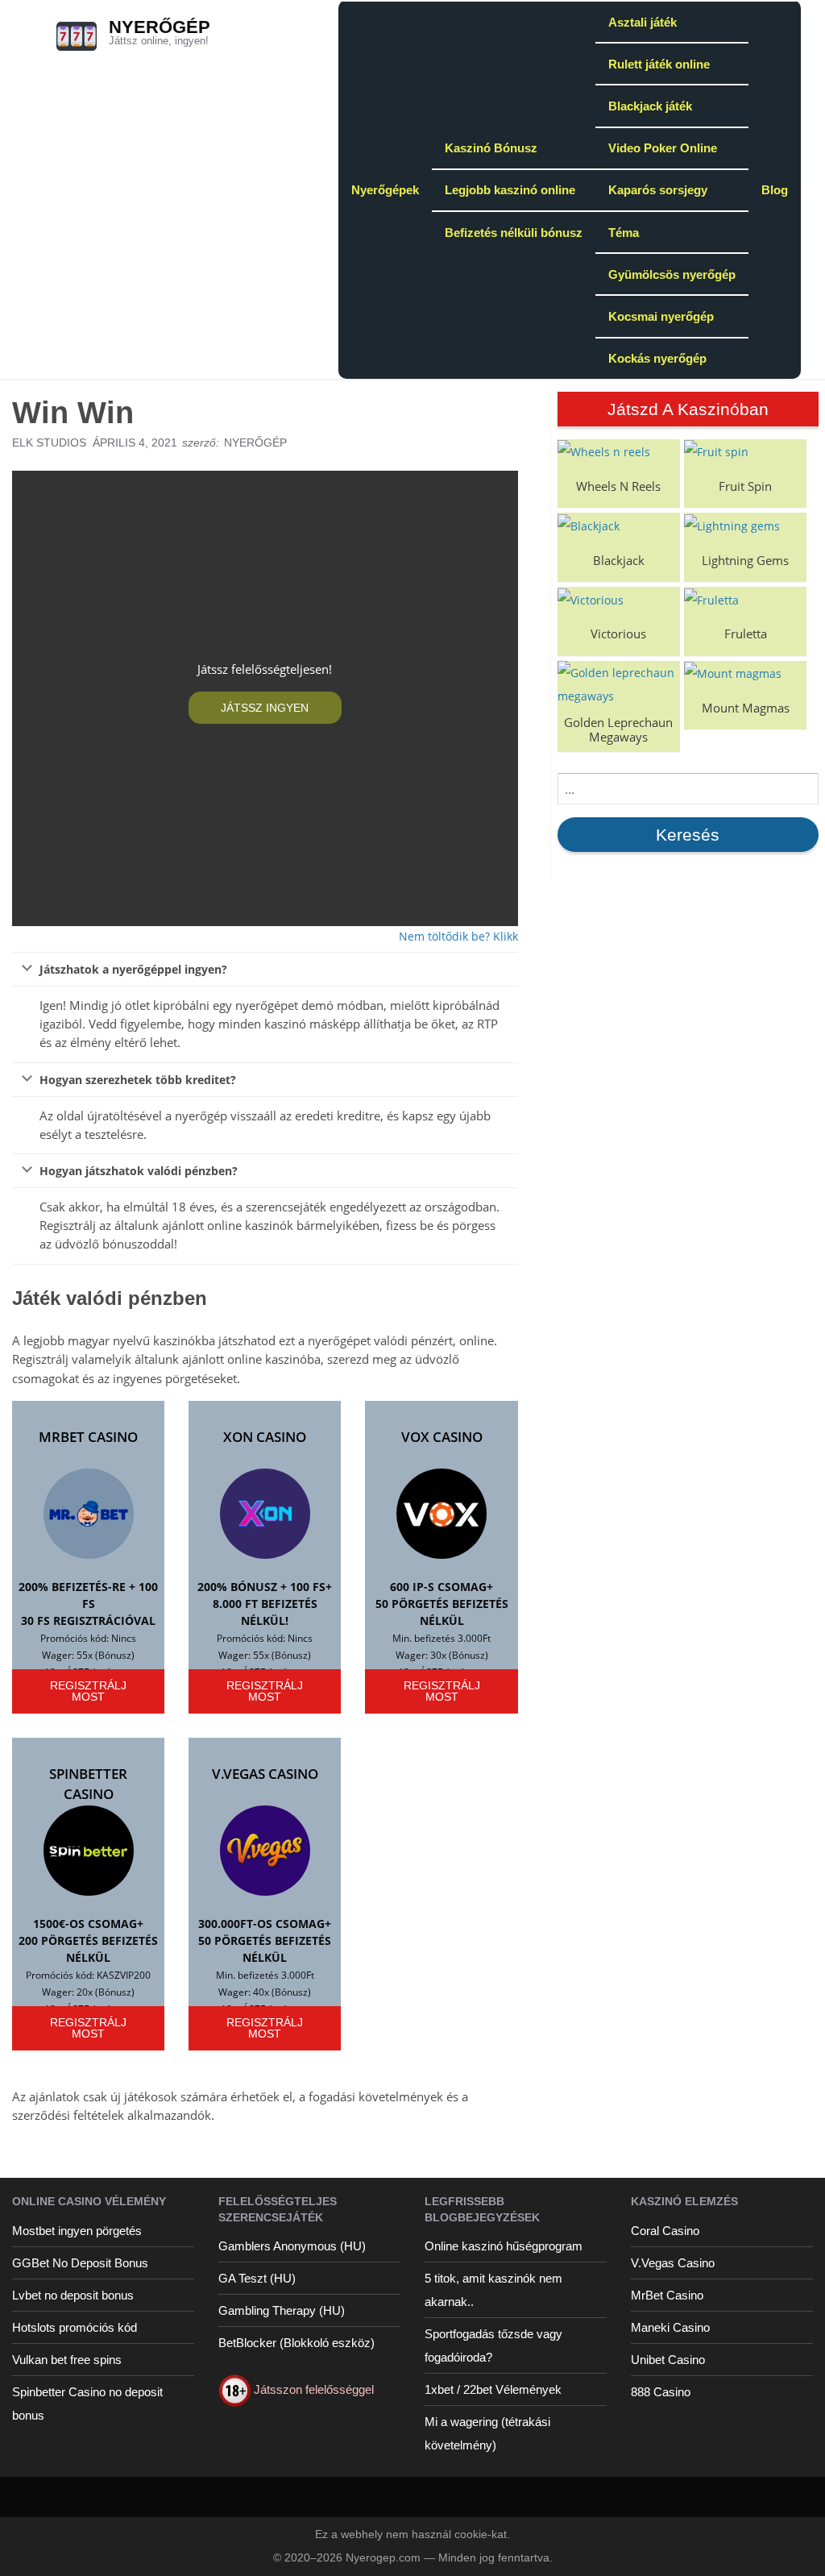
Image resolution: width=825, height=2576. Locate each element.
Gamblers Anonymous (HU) (292, 2246)
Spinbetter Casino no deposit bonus (87, 2404)
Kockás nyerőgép (657, 358)
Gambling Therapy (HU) (282, 2310)
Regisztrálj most (88, 1691)
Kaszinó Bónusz (491, 148)
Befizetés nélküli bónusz (514, 233)
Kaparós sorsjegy (658, 190)
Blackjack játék (650, 106)
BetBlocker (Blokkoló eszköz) (296, 2343)
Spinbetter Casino (88, 1784)
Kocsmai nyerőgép (661, 316)
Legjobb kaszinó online (510, 190)
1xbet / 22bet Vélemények (493, 2389)
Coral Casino (665, 2231)
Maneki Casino (670, 2327)
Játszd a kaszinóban (688, 409)
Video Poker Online (663, 148)
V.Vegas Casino (265, 1774)
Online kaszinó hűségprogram (504, 2246)
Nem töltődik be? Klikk (458, 936)
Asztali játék (643, 22)
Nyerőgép (160, 27)
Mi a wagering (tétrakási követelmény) (487, 2433)
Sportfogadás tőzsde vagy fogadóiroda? (493, 2345)
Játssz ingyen (265, 708)
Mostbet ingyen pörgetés (77, 2231)
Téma (624, 233)
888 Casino (661, 2392)
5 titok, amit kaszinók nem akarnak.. (493, 2290)
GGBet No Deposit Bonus (80, 2263)
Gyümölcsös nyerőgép (672, 274)
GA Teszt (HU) (257, 2278)
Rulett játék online (659, 64)
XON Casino (265, 1437)
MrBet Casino (88, 1437)
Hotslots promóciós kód (75, 2327)
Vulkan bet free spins (67, 2360)
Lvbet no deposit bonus (73, 2295)
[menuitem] (385, 189)
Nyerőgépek (385, 190)
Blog (775, 190)
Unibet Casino (668, 2360)
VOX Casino (442, 1437)
